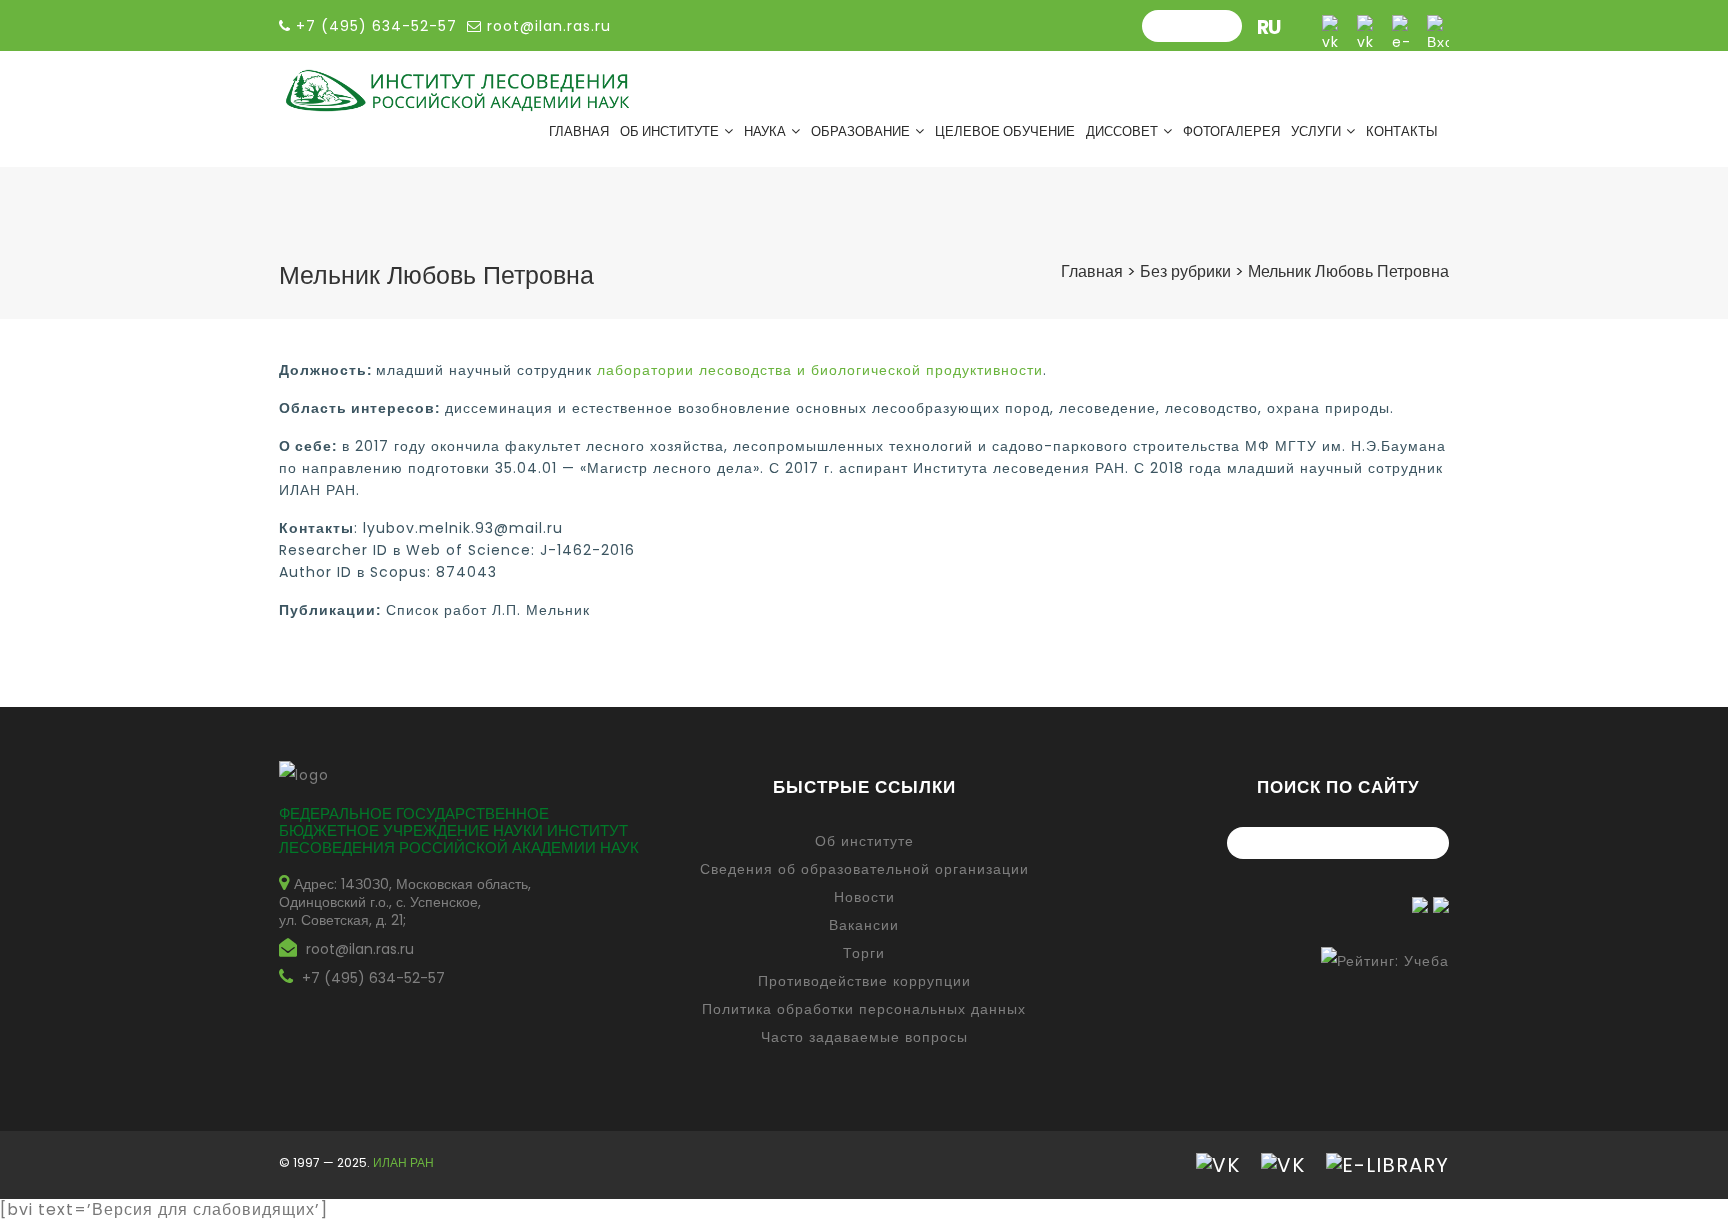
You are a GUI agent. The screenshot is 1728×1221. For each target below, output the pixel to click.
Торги (864, 953)
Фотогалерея (1231, 131)
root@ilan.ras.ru (546, 26)
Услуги (1316, 131)
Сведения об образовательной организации (864, 869)
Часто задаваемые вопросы (864, 1037)
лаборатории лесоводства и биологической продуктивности (820, 370)
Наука (765, 131)
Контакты (1402, 131)
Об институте (669, 131)
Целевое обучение (1005, 131)
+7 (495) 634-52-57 (373, 978)
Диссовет (1122, 131)
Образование (860, 131)
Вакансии (864, 925)
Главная (579, 131)
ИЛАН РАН (403, 1162)
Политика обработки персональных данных (864, 1009)
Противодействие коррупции (864, 981)
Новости (864, 897)
